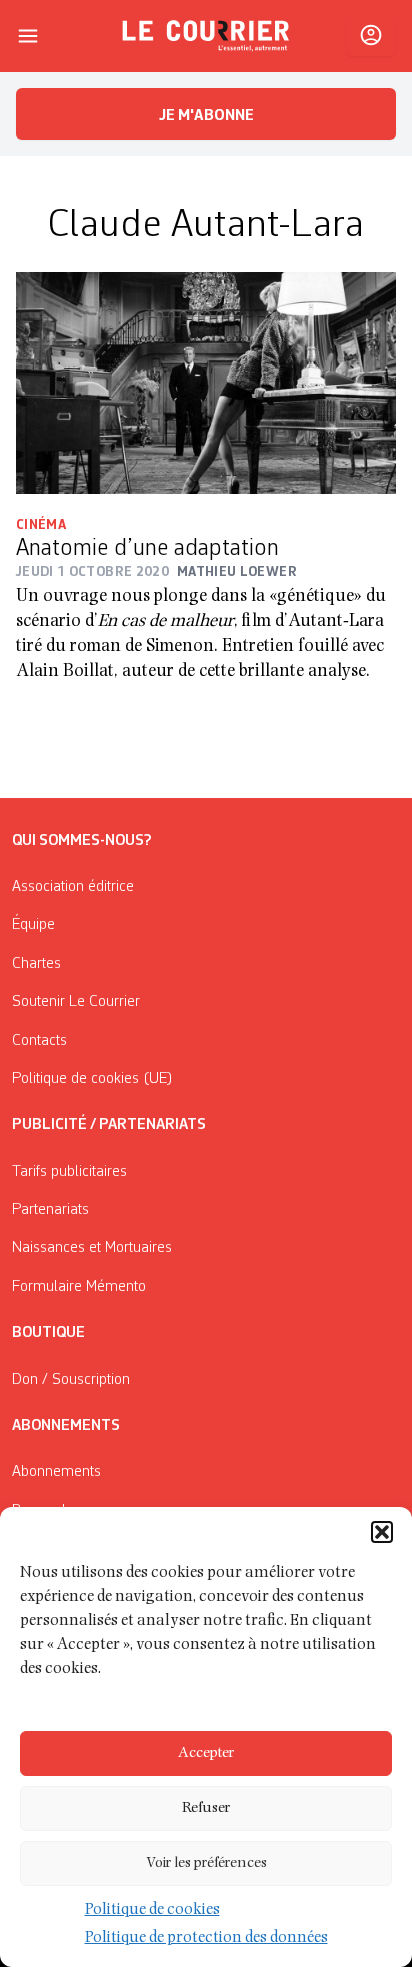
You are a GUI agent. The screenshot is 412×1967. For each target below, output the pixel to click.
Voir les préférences (206, 1863)
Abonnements (56, 1472)
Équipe (33, 925)
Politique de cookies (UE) (92, 1079)
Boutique (48, 1333)
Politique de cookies (152, 1911)
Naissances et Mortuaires (92, 1248)
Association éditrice (73, 887)
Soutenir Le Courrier (76, 1002)
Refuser (206, 1808)
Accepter (206, 1753)
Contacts (39, 1041)
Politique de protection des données (206, 1939)
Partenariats (50, 1210)
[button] (382, 1532)
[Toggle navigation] (28, 36)
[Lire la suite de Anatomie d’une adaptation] (206, 383)
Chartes (36, 964)
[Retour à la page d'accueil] (206, 36)
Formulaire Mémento (79, 1287)
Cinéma (41, 525)
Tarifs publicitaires (69, 1172)
